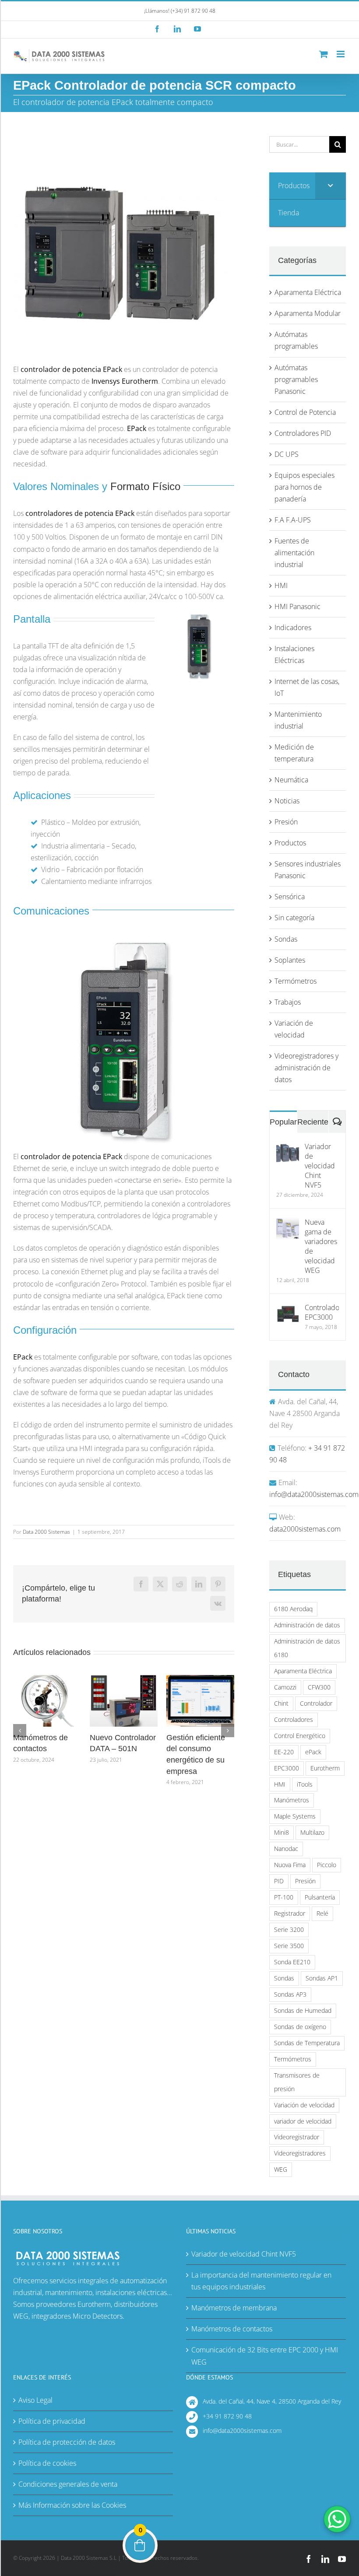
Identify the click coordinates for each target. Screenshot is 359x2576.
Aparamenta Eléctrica (308, 292)
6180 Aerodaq (293, 1609)
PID (279, 1881)
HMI (281, 585)
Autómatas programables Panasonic (296, 379)
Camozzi (285, 1687)
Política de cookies (47, 2463)
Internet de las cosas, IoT (307, 687)
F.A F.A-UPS (293, 520)
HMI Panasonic (297, 606)
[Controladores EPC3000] (288, 1308)
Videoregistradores (300, 2153)
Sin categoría (294, 918)
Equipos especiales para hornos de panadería (304, 487)
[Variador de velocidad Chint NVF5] (288, 1147)
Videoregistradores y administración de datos (306, 1068)
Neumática (291, 780)
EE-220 (284, 1752)
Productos (290, 843)
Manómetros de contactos (232, 2329)
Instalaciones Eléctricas (294, 654)
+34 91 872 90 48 (227, 2416)
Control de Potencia (305, 412)
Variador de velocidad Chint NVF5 (320, 1166)
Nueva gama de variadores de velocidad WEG (321, 1246)
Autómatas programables (296, 340)
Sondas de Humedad (303, 2010)
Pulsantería (320, 1897)
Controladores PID (303, 433)
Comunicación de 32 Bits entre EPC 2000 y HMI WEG (265, 2356)
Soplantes (290, 960)
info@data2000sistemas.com (314, 1494)
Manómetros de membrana (234, 2308)
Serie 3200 (289, 1929)
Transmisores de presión (297, 2082)
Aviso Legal (35, 2400)
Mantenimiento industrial (298, 720)
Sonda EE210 (292, 1962)
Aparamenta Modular (308, 313)
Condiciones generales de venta (68, 2484)
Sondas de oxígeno (300, 2027)
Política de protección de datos (67, 2442)
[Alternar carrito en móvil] (324, 54)
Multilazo (312, 1832)
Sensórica (290, 897)
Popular (283, 1122)
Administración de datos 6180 (307, 1648)
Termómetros (296, 981)
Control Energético (300, 1736)
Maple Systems (295, 1816)
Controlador (316, 1703)
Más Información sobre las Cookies (72, 2505)
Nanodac (286, 1849)
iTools (305, 1784)
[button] (20, 1731)
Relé (322, 1913)
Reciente (313, 1122)
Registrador (290, 1913)
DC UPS (287, 454)
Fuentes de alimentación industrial (294, 553)
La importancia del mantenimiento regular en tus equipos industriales (261, 2281)
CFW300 (319, 1687)
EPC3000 (287, 1768)
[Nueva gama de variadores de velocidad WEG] (288, 1223)
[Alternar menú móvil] (341, 54)
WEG (281, 2169)
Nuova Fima (290, 1865)
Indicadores (293, 627)
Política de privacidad (52, 2421)
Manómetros (292, 1800)
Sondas (286, 939)
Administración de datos (307, 1625)
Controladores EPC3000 (322, 1312)
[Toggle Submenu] (331, 186)
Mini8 (282, 1832)
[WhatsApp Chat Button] (337, 2519)
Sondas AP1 (322, 1978)
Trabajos (288, 1002)
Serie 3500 (289, 1946)
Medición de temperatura (294, 753)
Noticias (287, 801)
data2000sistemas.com (305, 1529)
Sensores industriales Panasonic (308, 870)
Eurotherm (325, 1768)
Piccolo (327, 1865)
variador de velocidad (303, 2121)
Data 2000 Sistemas (46, 1532)
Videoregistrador (297, 2137)
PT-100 (284, 1897)
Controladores (294, 1719)
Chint (281, 1703)
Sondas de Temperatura (307, 2043)
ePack (313, 1752)
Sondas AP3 (290, 1994)
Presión (286, 822)
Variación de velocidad (294, 1029)
